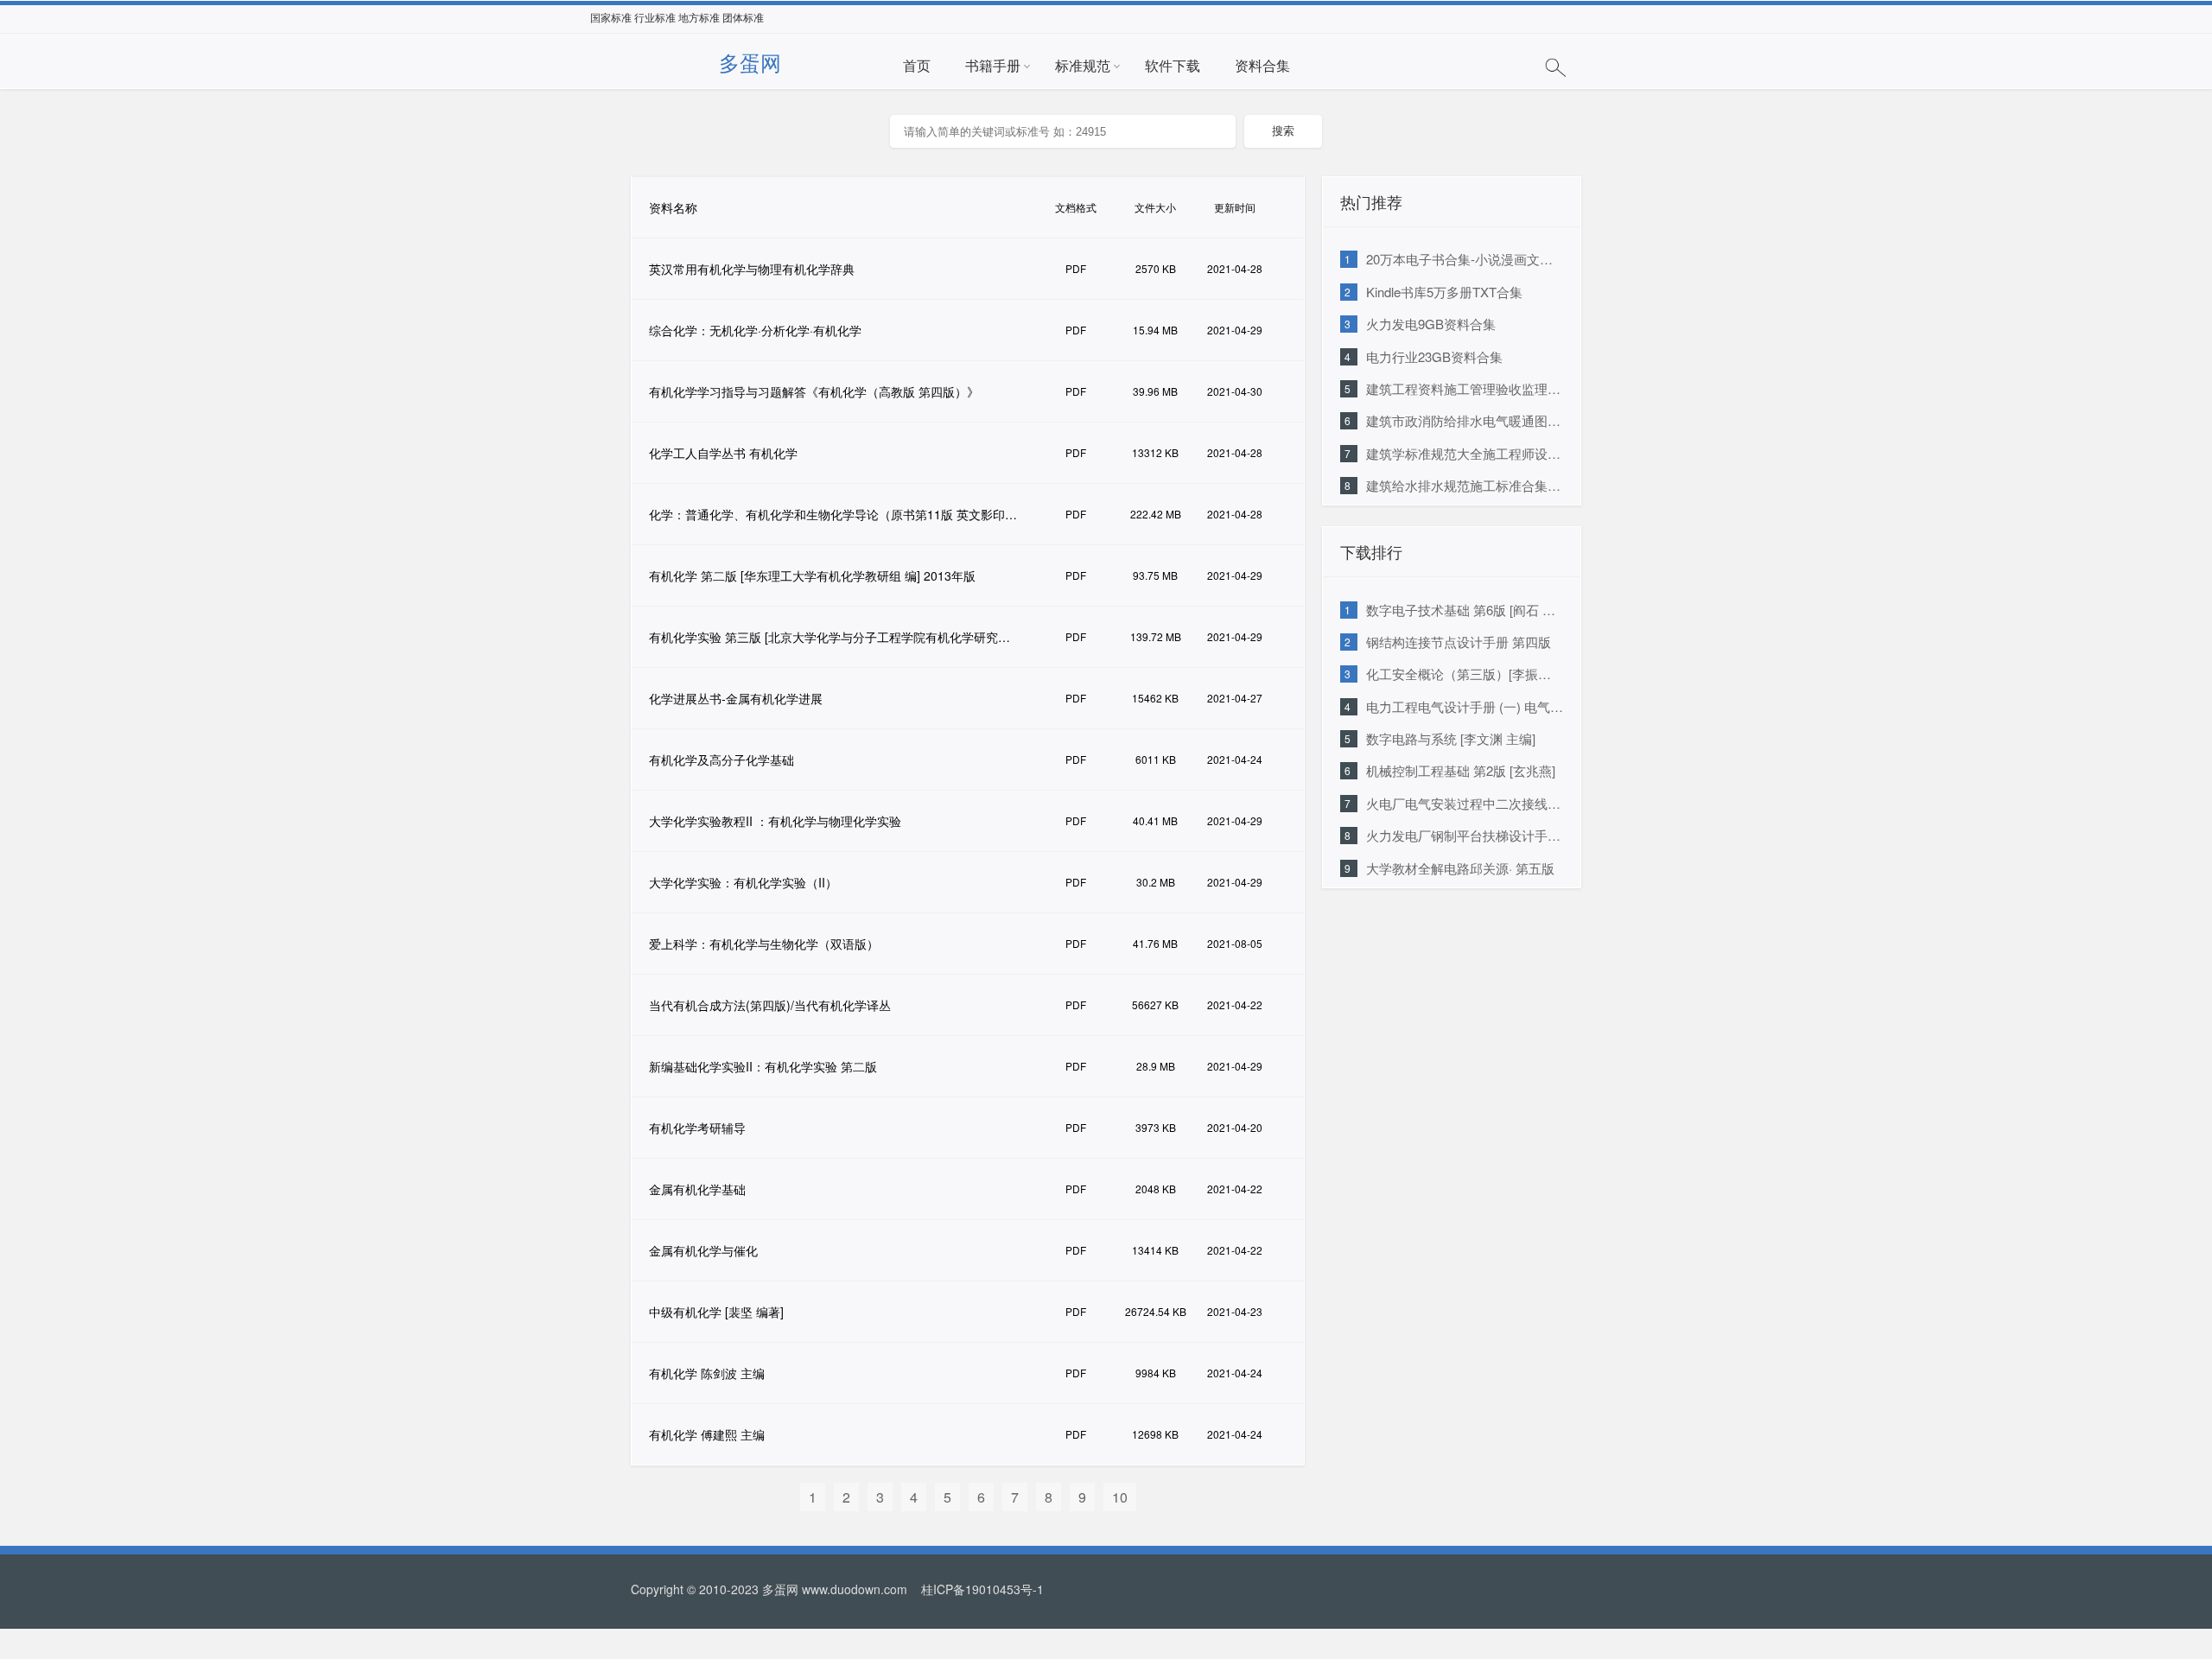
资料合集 (1262, 65)
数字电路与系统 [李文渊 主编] (1451, 738)
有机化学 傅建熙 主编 (707, 1434)
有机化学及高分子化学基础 (721, 760)
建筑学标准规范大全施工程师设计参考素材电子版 (1509, 453)
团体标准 (743, 18)
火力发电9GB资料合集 (1431, 324)
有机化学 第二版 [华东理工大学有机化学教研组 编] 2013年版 (812, 575)
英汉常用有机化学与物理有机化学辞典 (752, 269)
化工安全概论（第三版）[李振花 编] (1468, 674)
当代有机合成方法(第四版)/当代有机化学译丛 (770, 1005)
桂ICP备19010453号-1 (981, 1589)
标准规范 (1083, 65)
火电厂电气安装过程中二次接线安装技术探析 (1496, 803)
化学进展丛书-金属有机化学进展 (736, 698)
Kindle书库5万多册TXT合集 (1444, 292)
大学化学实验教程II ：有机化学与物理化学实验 (775, 821)
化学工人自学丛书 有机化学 (723, 453)
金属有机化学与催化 (703, 1250)
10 (1120, 1497)
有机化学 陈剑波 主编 (707, 1373)
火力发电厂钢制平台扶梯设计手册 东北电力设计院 (1510, 835)
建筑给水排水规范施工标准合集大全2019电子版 (1503, 485)
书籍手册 (993, 65)
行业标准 (655, 18)
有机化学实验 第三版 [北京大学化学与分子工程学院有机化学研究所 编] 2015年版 (842, 637)
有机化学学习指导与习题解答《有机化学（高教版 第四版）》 (814, 391)
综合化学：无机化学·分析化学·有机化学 (755, 330)
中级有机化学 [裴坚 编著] (716, 1312)
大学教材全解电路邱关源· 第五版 (1460, 868)
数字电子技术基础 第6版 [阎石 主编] (1469, 610)
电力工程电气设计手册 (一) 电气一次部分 (1484, 706)
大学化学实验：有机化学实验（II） (743, 882)
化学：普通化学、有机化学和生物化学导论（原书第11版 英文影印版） (839, 514)
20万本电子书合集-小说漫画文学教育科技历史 (1498, 259)
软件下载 (1173, 65)
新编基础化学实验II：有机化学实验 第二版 (763, 1066)
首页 (917, 65)
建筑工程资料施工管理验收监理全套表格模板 (1496, 388)
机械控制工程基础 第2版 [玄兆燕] (1461, 770)
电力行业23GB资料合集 (1434, 356)
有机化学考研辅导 (697, 1128)
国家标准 (611, 18)
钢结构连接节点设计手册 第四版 (1459, 642)
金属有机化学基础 (697, 1189)
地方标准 (699, 18)
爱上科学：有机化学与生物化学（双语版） (764, 944)
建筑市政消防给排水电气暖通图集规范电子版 (1496, 420)
